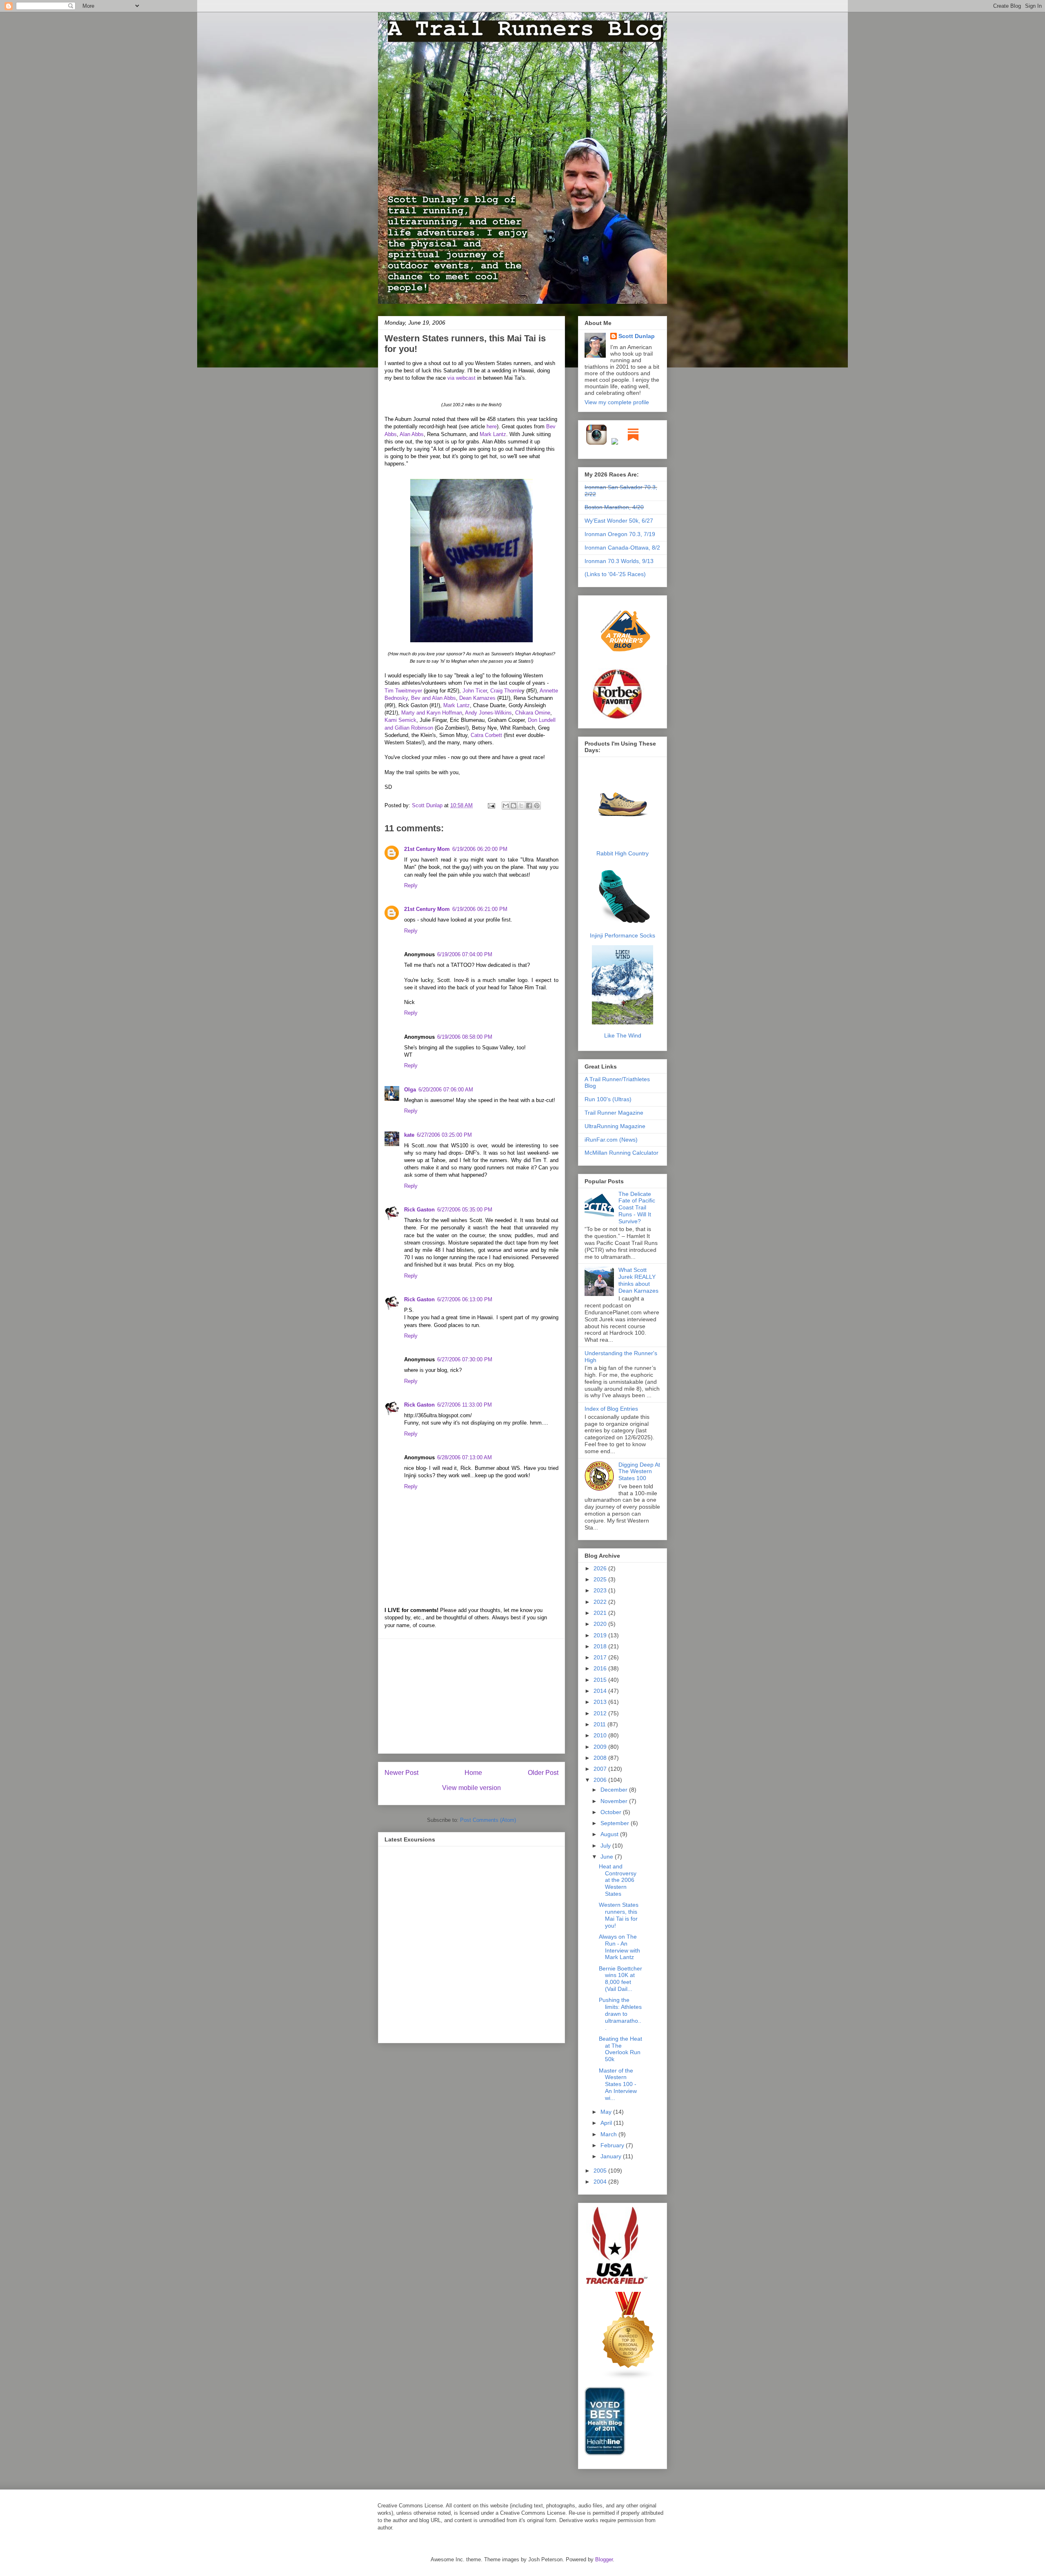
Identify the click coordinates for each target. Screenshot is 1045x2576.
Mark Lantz (493, 434)
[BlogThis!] (514, 806)
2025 (601, 1579)
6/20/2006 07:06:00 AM (446, 1090)
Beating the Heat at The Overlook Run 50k (620, 2049)
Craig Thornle (506, 691)
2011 (600, 1724)
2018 (601, 1646)
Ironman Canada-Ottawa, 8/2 (622, 548)
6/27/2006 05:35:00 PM (465, 1210)
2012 (601, 1713)
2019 (601, 1635)
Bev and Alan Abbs (434, 698)
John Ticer (475, 691)
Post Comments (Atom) (488, 1820)
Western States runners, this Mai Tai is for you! (619, 1915)
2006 (601, 1780)
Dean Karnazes (477, 698)
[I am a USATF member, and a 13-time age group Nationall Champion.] (617, 2283)
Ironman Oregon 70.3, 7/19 (620, 534)
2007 (601, 1769)
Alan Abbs (412, 434)
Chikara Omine (533, 713)
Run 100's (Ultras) (608, 1099)
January (612, 2156)
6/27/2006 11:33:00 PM (465, 1405)
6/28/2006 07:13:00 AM (465, 1457)
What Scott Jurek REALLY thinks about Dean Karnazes (638, 1280)
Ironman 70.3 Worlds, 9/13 (619, 561)
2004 (601, 2182)
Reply (411, 885)
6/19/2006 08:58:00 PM (465, 1037)
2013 (601, 1702)
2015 (601, 1680)
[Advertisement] (471, 1696)
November (615, 1801)
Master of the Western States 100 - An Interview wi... (618, 2084)
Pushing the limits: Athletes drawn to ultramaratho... (620, 2014)
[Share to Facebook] (529, 806)
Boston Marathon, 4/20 (614, 507)
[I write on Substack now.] (633, 443)
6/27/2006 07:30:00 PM (465, 1359)
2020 (601, 1624)
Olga (410, 1090)
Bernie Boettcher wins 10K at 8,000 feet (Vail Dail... (620, 1979)
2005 (601, 2171)
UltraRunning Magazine (615, 1126)
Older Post (543, 1773)
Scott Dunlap (428, 805)
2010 (601, 1735)
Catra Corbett (486, 735)
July (606, 1846)
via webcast (461, 378)
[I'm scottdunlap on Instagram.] (597, 443)
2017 (601, 1657)
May (607, 2112)
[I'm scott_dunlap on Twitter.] (615, 443)
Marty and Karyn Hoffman (432, 713)
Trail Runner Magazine (614, 1113)
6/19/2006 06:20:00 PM (480, 849)
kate (409, 1135)
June (608, 1857)
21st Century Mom (427, 849)
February (613, 2145)
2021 (601, 1613)
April (607, 2123)
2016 (601, 1668)
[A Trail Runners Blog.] (626, 664)
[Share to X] (521, 806)
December (615, 1790)
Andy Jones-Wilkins (488, 713)
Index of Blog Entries (611, 1409)
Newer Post (401, 1773)
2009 (601, 1747)
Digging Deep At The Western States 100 (639, 1472)
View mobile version (471, 1788)
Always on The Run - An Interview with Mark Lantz (619, 1947)
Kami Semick (400, 720)
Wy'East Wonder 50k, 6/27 (619, 521)
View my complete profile (617, 402)
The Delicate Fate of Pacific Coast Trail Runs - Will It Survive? (637, 1208)
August (610, 1834)
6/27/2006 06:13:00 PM (465, 1299)
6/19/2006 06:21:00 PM (480, 909)
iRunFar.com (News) (611, 1140)
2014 (601, 1691)
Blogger (604, 2559)
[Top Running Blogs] (629, 2378)
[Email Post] (491, 805)
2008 (601, 1758)
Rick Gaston (419, 1210)
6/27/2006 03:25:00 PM (444, 1135)
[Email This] (506, 806)
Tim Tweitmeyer (403, 691)
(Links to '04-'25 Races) (615, 574)
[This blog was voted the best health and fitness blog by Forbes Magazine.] (623, 719)
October (612, 1812)
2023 (601, 1590)
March (609, 2134)
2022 (601, 1602)
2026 (601, 1568)
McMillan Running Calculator (621, 1153)
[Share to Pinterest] (537, 806)
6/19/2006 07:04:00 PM (465, 954)
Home (473, 1773)
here (492, 426)
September (616, 1823)
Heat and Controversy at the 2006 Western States (618, 1880)
